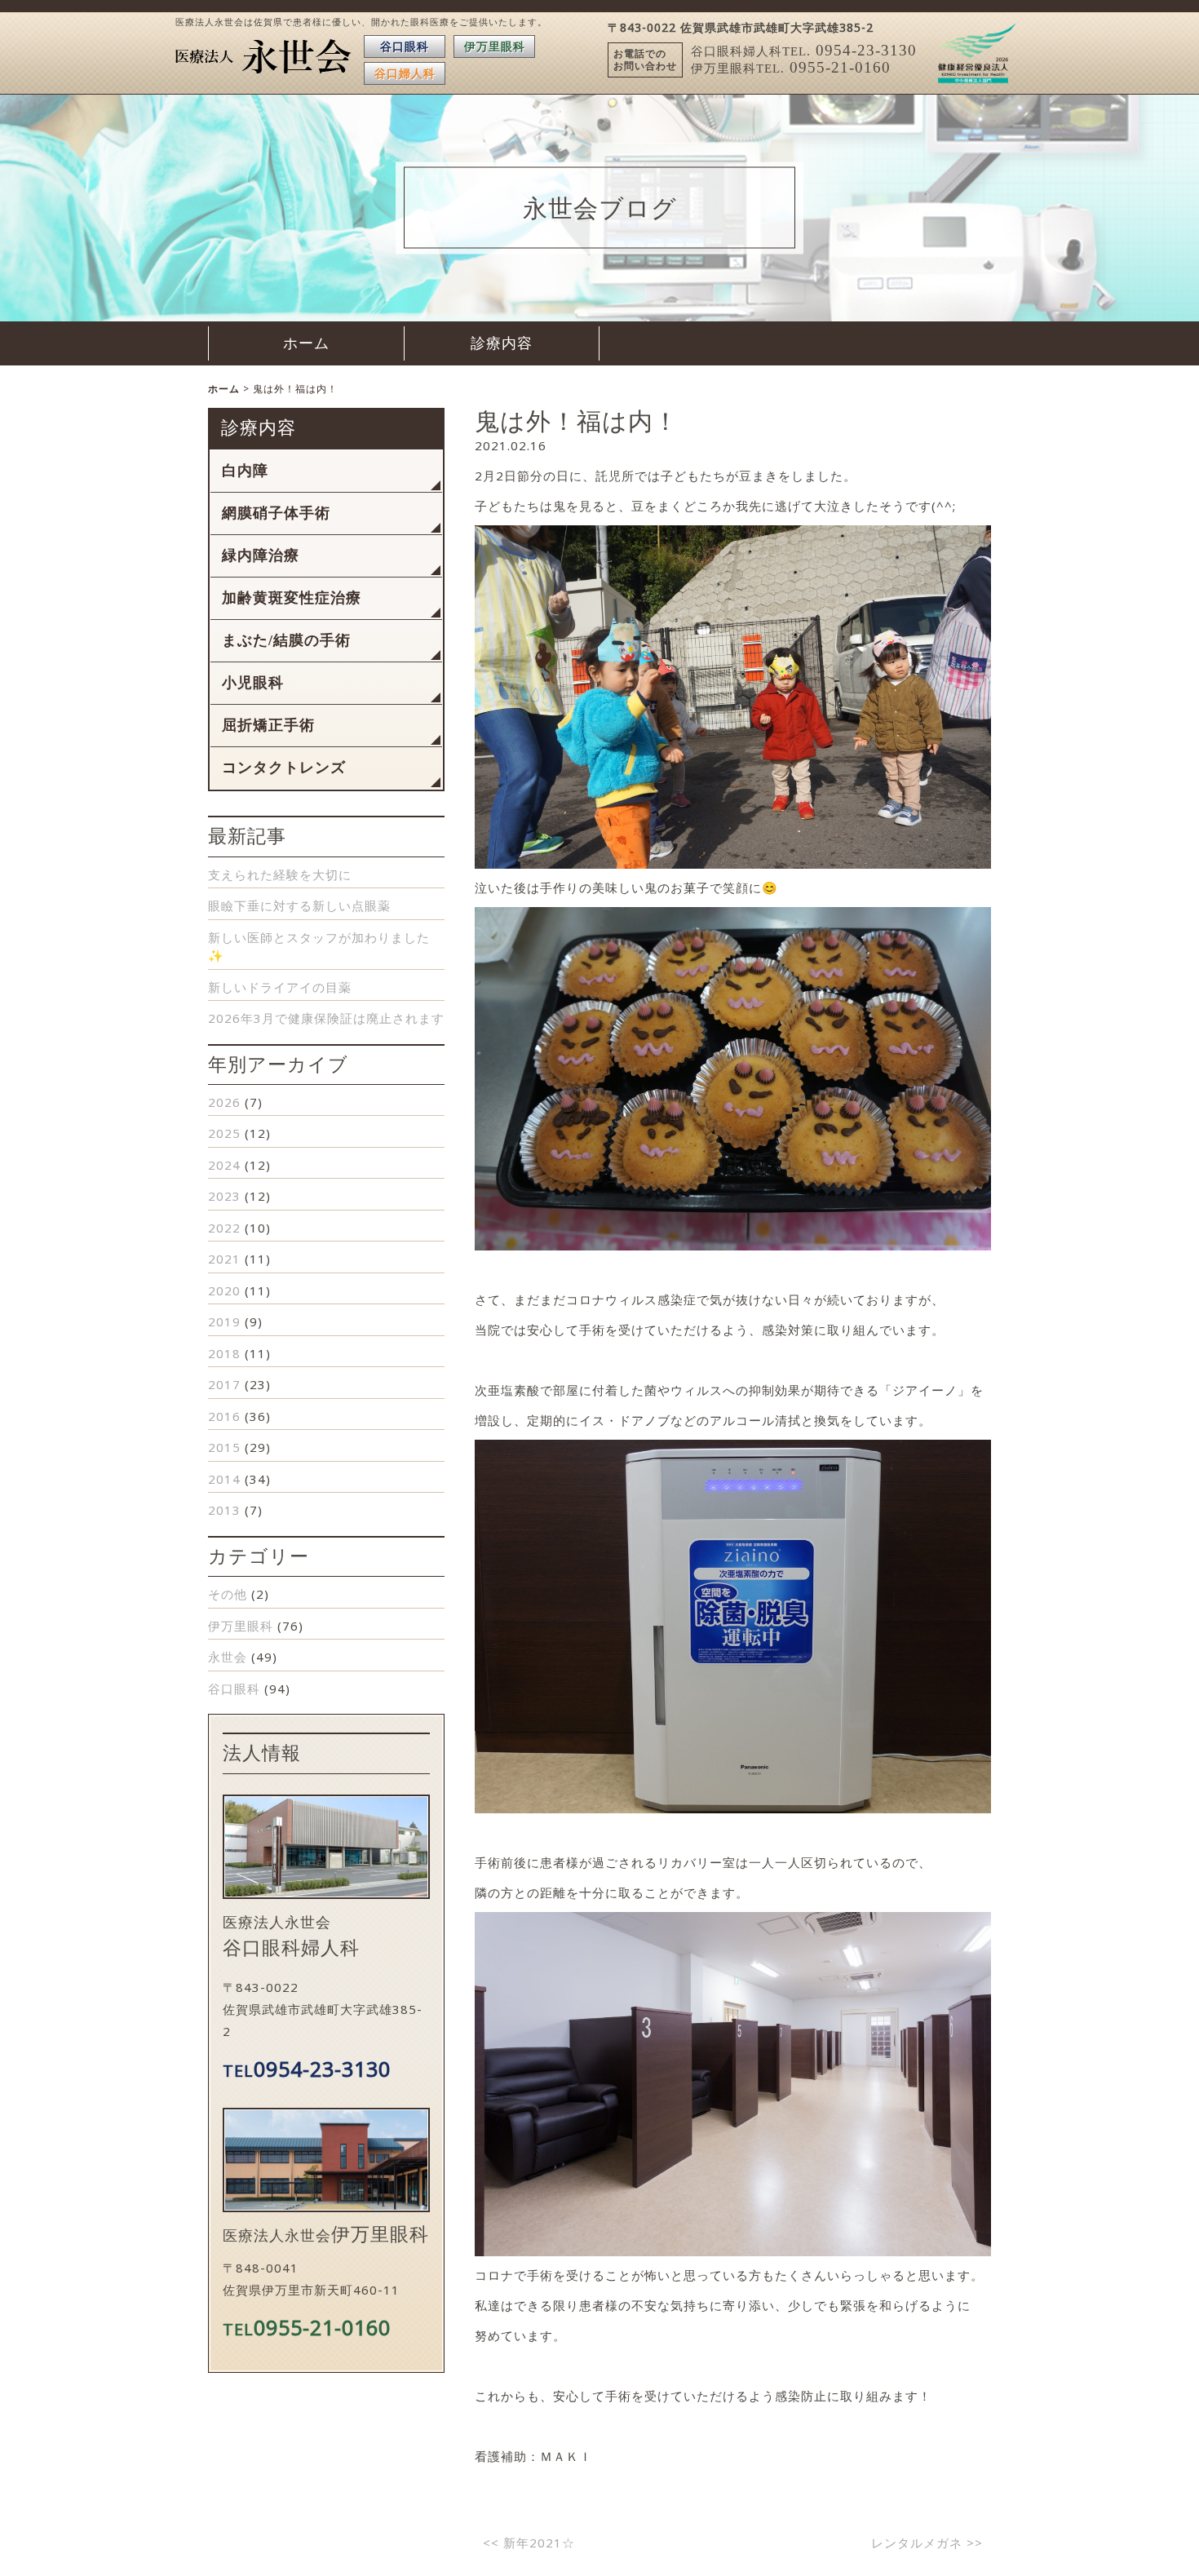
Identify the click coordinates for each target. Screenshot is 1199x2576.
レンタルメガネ (927, 2543)
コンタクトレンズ (284, 768)
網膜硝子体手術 (276, 513)
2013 (224, 1510)
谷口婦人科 (405, 73)
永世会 (228, 1657)
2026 (224, 1102)
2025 (224, 1133)
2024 (224, 1165)
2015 (224, 1447)
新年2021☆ (529, 2543)
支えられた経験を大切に (280, 874)
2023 (224, 1196)
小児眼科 (253, 683)
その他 (228, 1594)
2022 (224, 1228)
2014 (224, 1479)
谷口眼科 (405, 46)
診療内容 (502, 343)
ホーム (306, 343)
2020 (224, 1290)
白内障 (245, 471)
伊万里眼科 (495, 46)
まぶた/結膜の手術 (286, 640)
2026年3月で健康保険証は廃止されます (326, 1018)
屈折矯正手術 (268, 725)
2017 (224, 1384)
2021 (224, 1259)
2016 (224, 1416)
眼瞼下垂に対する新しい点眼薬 (299, 905)
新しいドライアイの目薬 (280, 987)
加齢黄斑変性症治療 (292, 598)
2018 (224, 1353)
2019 (224, 1321)
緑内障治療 (261, 555)
